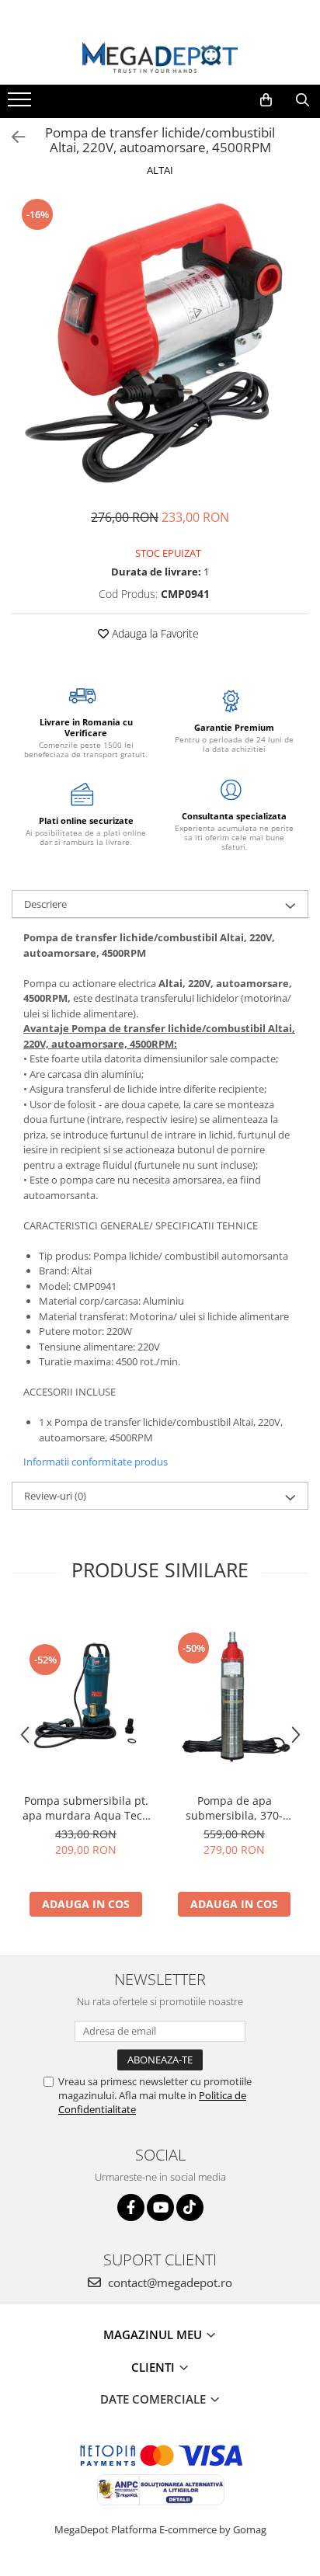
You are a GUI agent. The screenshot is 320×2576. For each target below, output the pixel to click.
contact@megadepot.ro (169, 2282)
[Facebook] (131, 2208)
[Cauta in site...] (303, 100)
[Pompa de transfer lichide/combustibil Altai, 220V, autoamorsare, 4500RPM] (160, 345)
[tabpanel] (160, 345)
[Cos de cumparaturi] (266, 100)
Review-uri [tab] (55, 1496)
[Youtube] (160, 2208)
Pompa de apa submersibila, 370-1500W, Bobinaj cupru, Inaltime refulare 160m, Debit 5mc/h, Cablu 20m (235, 1808)
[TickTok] (190, 2208)
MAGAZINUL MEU (154, 2334)
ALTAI (160, 170)
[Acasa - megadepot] (160, 58)
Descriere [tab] (45, 904)
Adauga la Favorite (154, 633)
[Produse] (21, 104)
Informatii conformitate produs (96, 1462)
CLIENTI (155, 2367)
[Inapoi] (12, 137)
